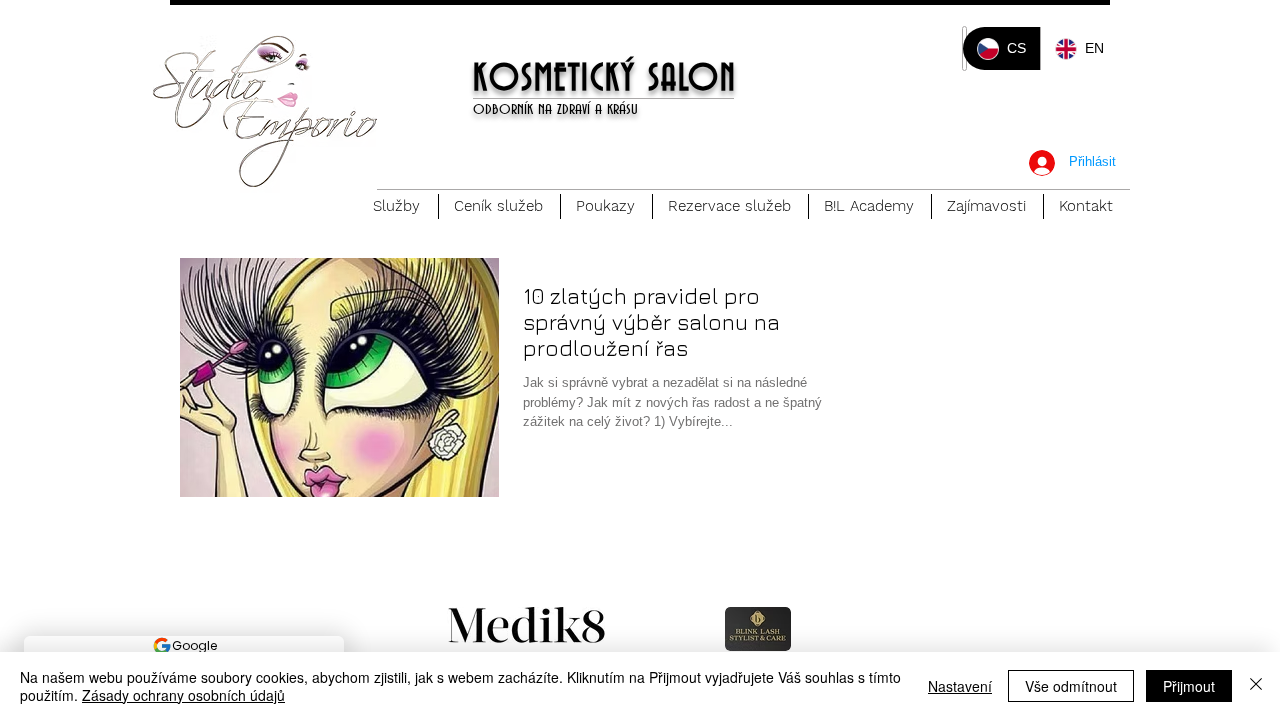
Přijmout (1189, 686)
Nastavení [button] (960, 686)
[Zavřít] (1256, 686)
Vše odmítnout (1071, 686)
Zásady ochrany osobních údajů (183, 695)
